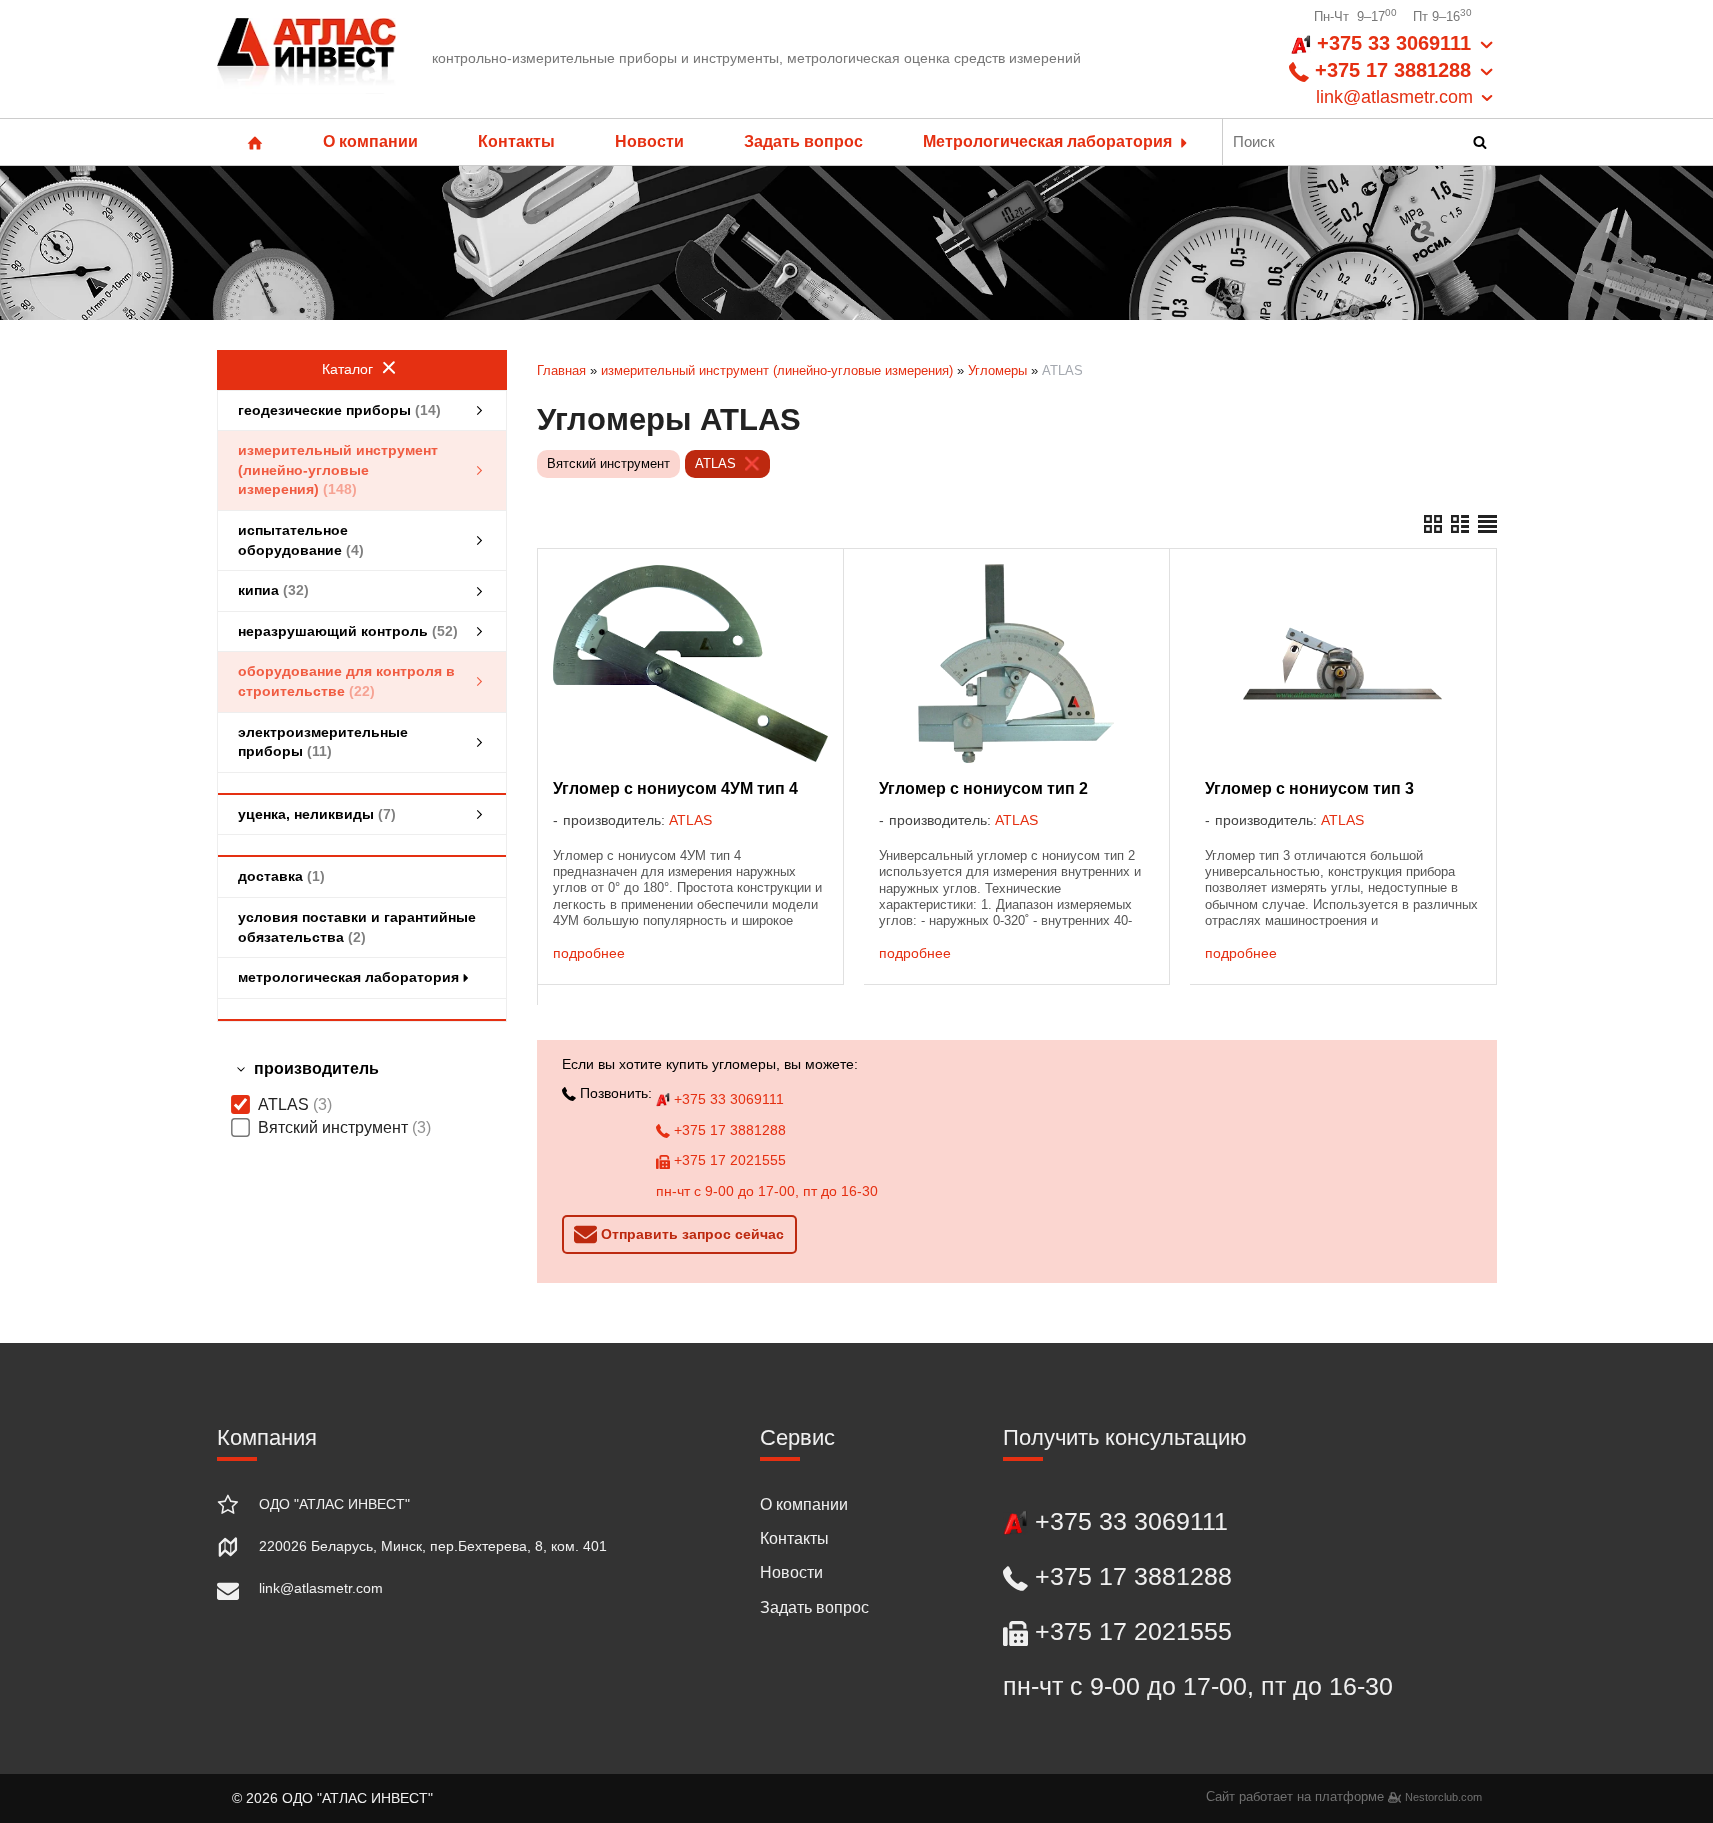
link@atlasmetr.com (321, 1588)
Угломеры (997, 370)
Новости (649, 141)
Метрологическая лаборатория (1049, 141)
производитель (316, 1068)
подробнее (589, 953)
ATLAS (715, 463)
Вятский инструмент (608, 463)
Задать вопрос (803, 141)
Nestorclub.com (1443, 1797)
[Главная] (307, 59)
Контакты (516, 141)
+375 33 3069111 (727, 1099)
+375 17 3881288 (728, 1130)
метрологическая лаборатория (348, 977)
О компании (370, 141)
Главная (561, 370)
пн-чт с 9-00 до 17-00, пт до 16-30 (767, 1191)
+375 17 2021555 (728, 1160)
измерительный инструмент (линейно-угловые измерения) (777, 370)
